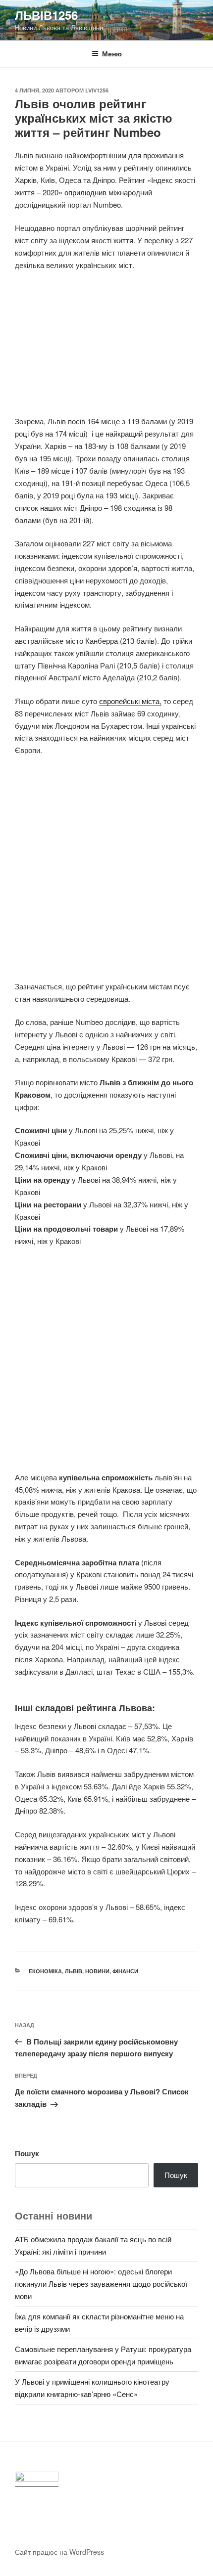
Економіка (45, 1971)
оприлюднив (85, 192)
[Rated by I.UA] (37, 2479)
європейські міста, (130, 701)
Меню (112, 53)
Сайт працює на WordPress (59, 2552)
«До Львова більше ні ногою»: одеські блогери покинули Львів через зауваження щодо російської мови (101, 2284)
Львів (74, 1971)
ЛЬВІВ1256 (46, 15)
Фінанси (125, 1971)
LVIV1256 (97, 90)
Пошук (27, 2153)
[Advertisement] (106, 349)
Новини (97, 1971)
